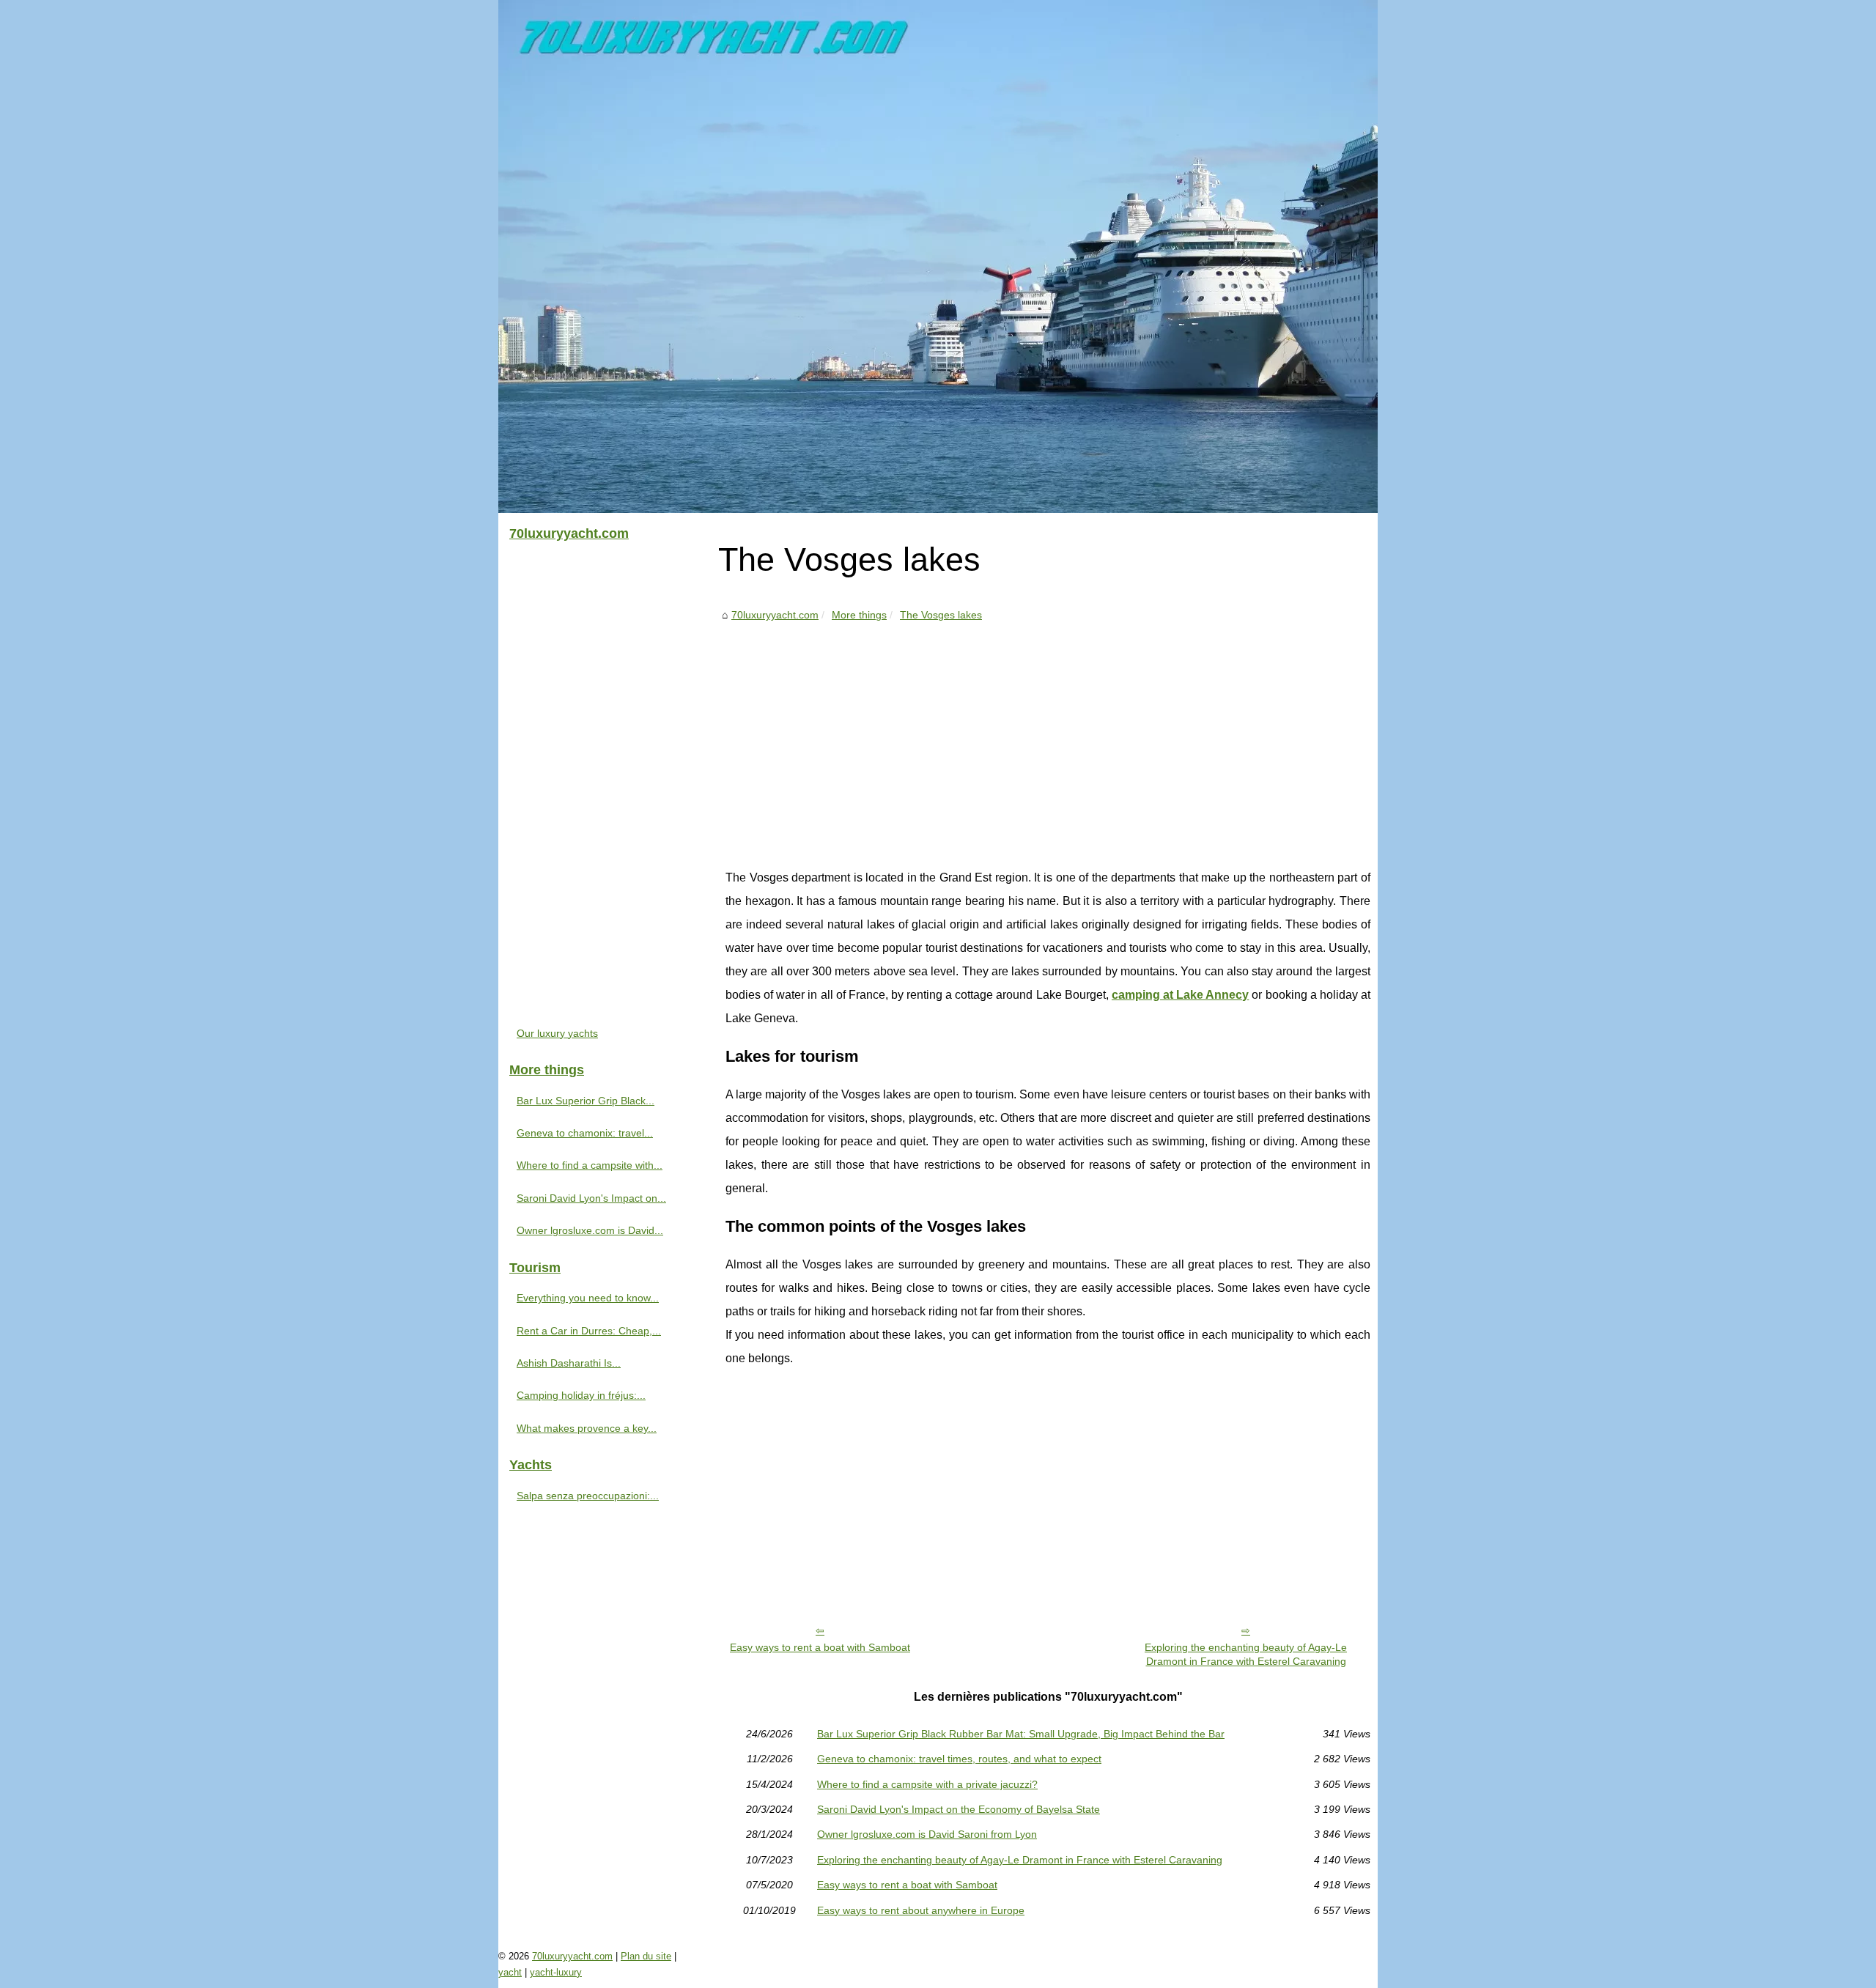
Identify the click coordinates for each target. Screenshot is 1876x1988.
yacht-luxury (556, 1972)
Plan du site (646, 1956)
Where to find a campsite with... (590, 1165)
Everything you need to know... (588, 1298)
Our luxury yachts (557, 1033)
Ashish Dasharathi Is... (569, 1363)
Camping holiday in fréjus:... (581, 1395)
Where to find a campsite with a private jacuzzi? (927, 1784)
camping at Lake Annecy (1180, 995)
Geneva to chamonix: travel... (585, 1133)
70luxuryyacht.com (775, 615)
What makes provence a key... (587, 1428)
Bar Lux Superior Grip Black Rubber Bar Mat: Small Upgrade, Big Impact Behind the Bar (1021, 1734)
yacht (510, 1972)
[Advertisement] (1048, 734)
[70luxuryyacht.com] (938, 256)
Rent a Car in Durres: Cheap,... (589, 1331)
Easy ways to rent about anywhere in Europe (921, 1910)
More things (859, 615)
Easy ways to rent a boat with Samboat (820, 1647)
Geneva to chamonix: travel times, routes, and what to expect (959, 1759)
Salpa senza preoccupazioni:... (588, 1496)
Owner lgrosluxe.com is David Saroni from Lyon (927, 1834)
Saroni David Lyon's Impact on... (591, 1198)
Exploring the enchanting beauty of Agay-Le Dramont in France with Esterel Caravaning (1246, 1654)
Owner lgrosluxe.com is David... (590, 1230)
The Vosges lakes (941, 615)
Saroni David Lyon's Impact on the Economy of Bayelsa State (959, 1809)
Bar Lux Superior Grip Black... (586, 1101)
